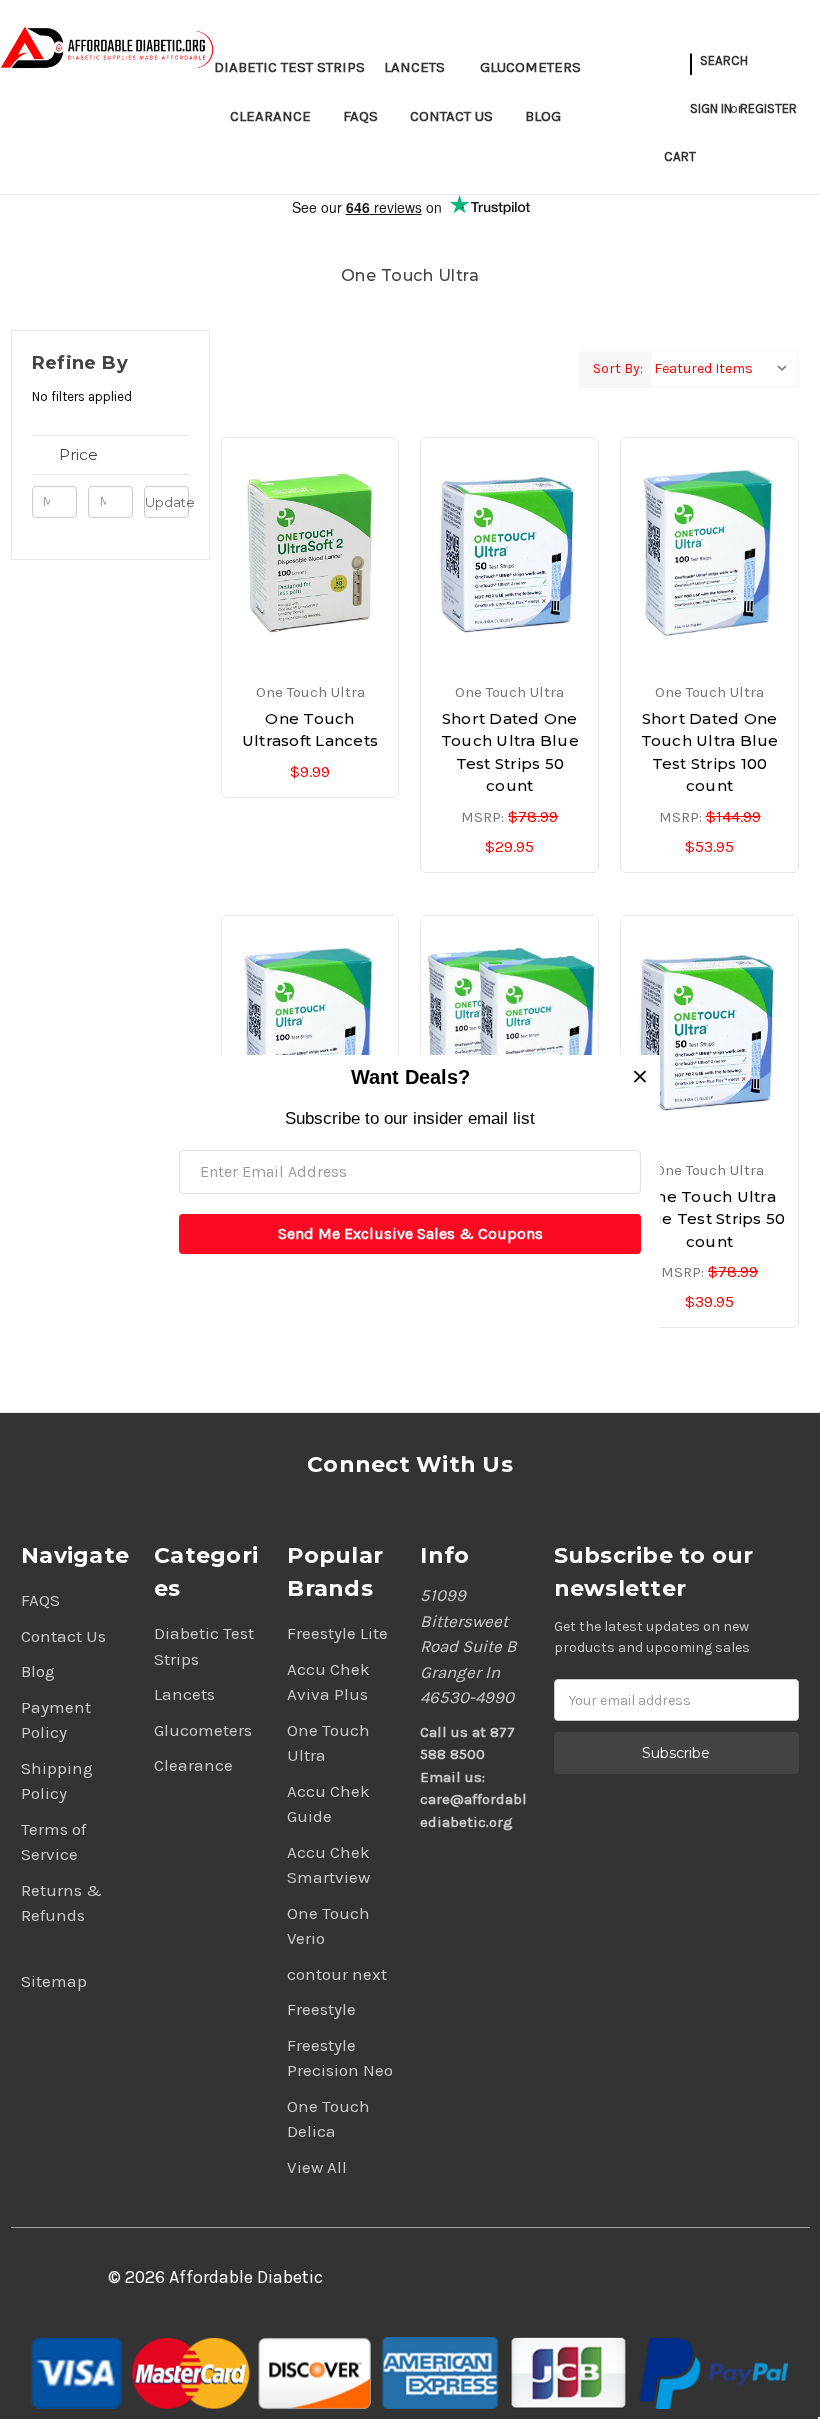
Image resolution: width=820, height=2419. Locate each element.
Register (768, 108)
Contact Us (451, 116)
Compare (304, 554)
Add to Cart (310, 589)
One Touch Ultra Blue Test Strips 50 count (710, 1219)
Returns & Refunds (61, 1903)
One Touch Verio (328, 1926)
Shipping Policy (57, 1781)
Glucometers (530, 67)
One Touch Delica (328, 2119)
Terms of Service (53, 1842)
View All (317, 2167)
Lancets (414, 67)
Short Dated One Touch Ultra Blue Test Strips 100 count (710, 752)
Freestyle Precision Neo (340, 2058)
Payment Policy (56, 1720)
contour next (337, 1974)
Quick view (310, 518)
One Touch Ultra (328, 1743)
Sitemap (54, 1981)
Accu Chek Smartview (328, 1865)
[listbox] (724, 369)
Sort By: (618, 368)
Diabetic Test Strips (289, 67)
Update (167, 502)
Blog (543, 116)
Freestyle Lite (337, 1633)
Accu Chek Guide (328, 1804)
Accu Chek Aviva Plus (328, 1682)
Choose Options (510, 589)
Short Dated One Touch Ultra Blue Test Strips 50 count (510, 752)
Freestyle (321, 2009)
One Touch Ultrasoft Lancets (310, 730)
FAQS (360, 116)
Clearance (270, 116)
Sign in (711, 108)
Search (724, 60)
